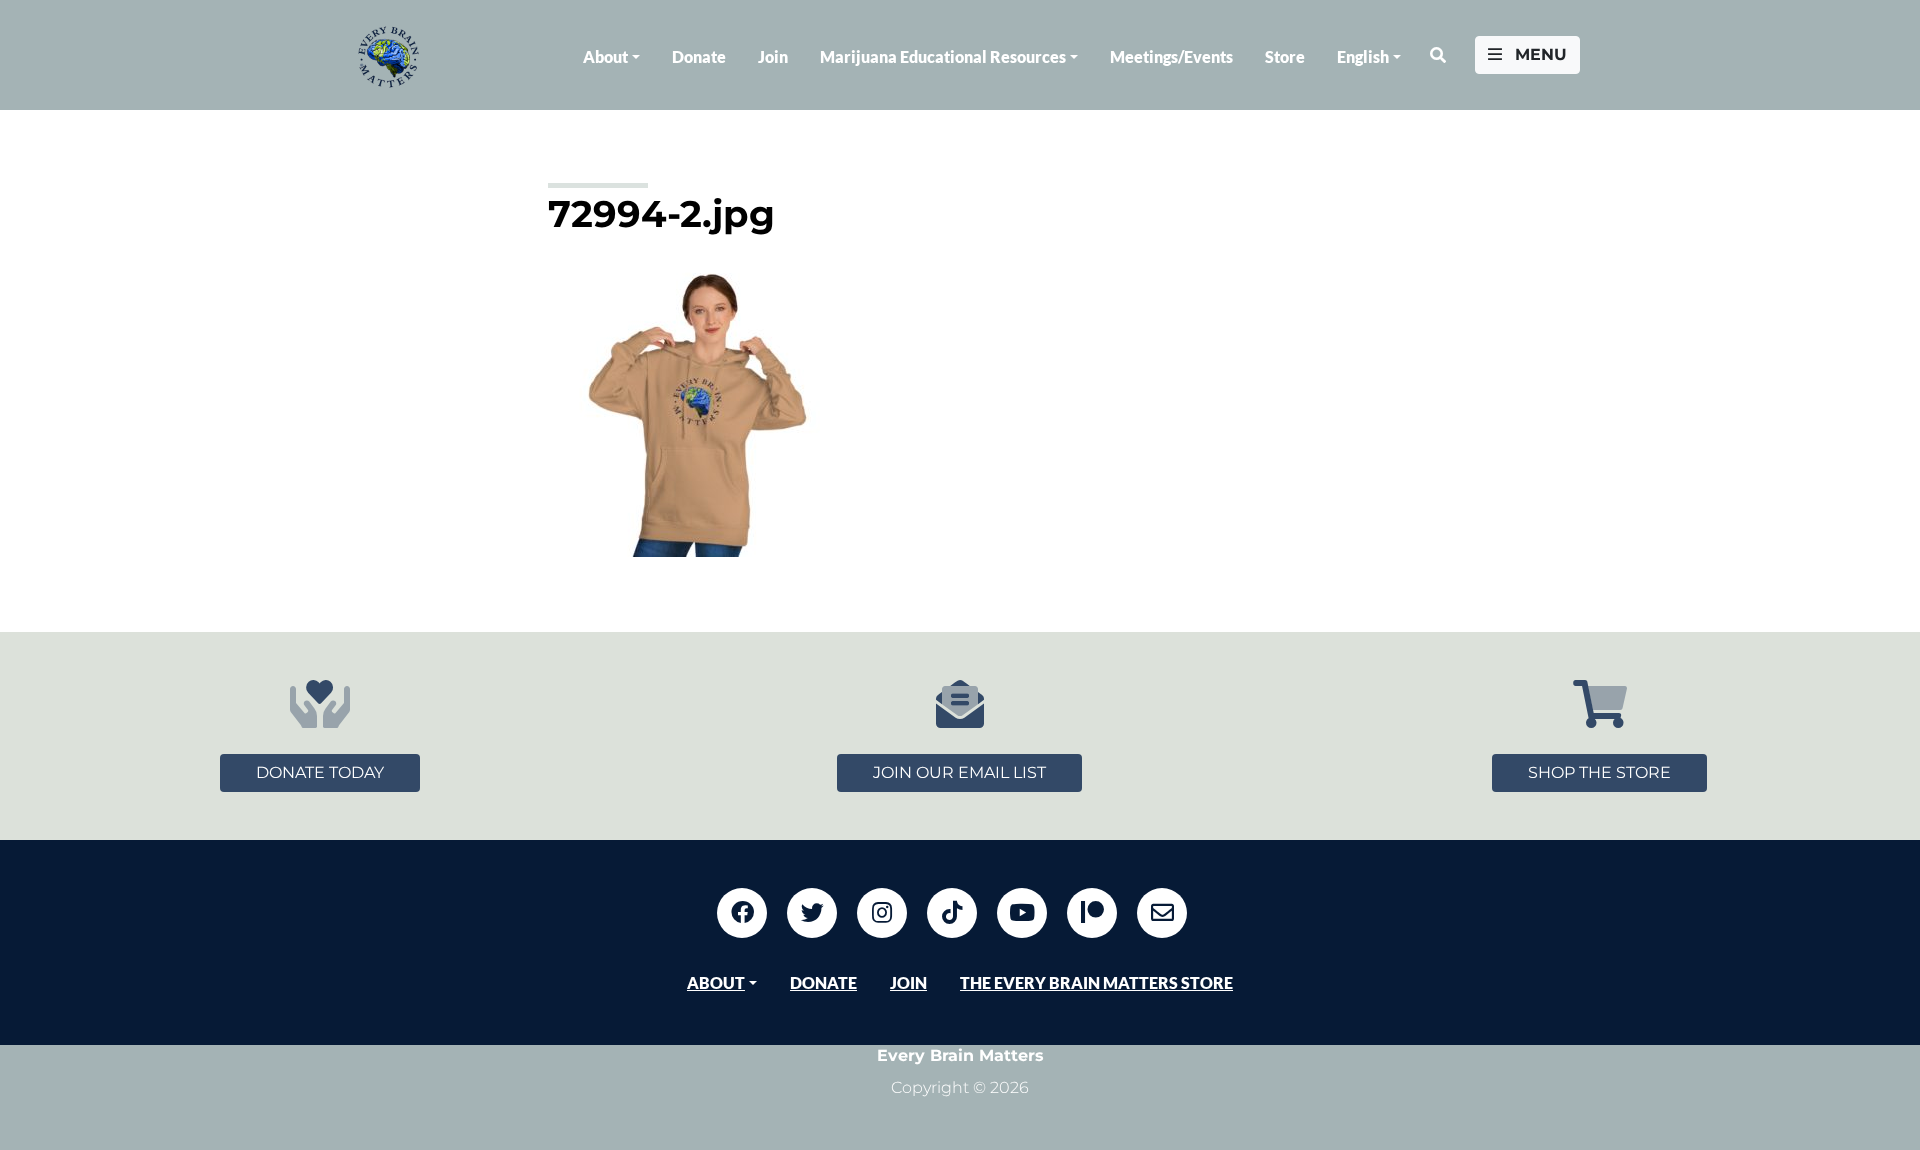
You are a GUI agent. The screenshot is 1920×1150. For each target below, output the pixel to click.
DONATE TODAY (320, 772)
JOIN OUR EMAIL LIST (959, 772)
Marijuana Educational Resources (943, 56)
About (605, 56)
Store (1285, 56)
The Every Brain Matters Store (1096, 982)
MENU (1538, 54)
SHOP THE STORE (1599, 772)
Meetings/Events (1171, 56)
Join (773, 56)
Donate (699, 56)
